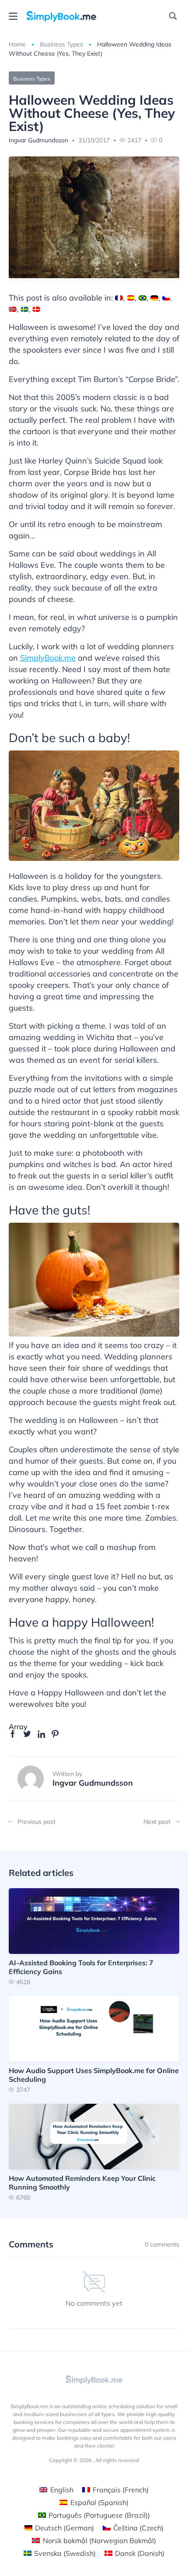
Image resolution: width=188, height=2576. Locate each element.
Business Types (61, 44)
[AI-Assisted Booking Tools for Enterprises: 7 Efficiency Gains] (94, 1937)
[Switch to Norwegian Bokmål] (13, 309)
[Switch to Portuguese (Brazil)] (143, 298)
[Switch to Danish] (36, 309)
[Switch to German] (154, 298)
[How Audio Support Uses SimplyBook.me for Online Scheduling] (94, 2044)
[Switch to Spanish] (131, 298)
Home (17, 44)
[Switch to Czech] (166, 298)
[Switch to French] (119, 298)
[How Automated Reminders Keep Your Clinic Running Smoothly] (94, 2152)
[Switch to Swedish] (24, 309)
